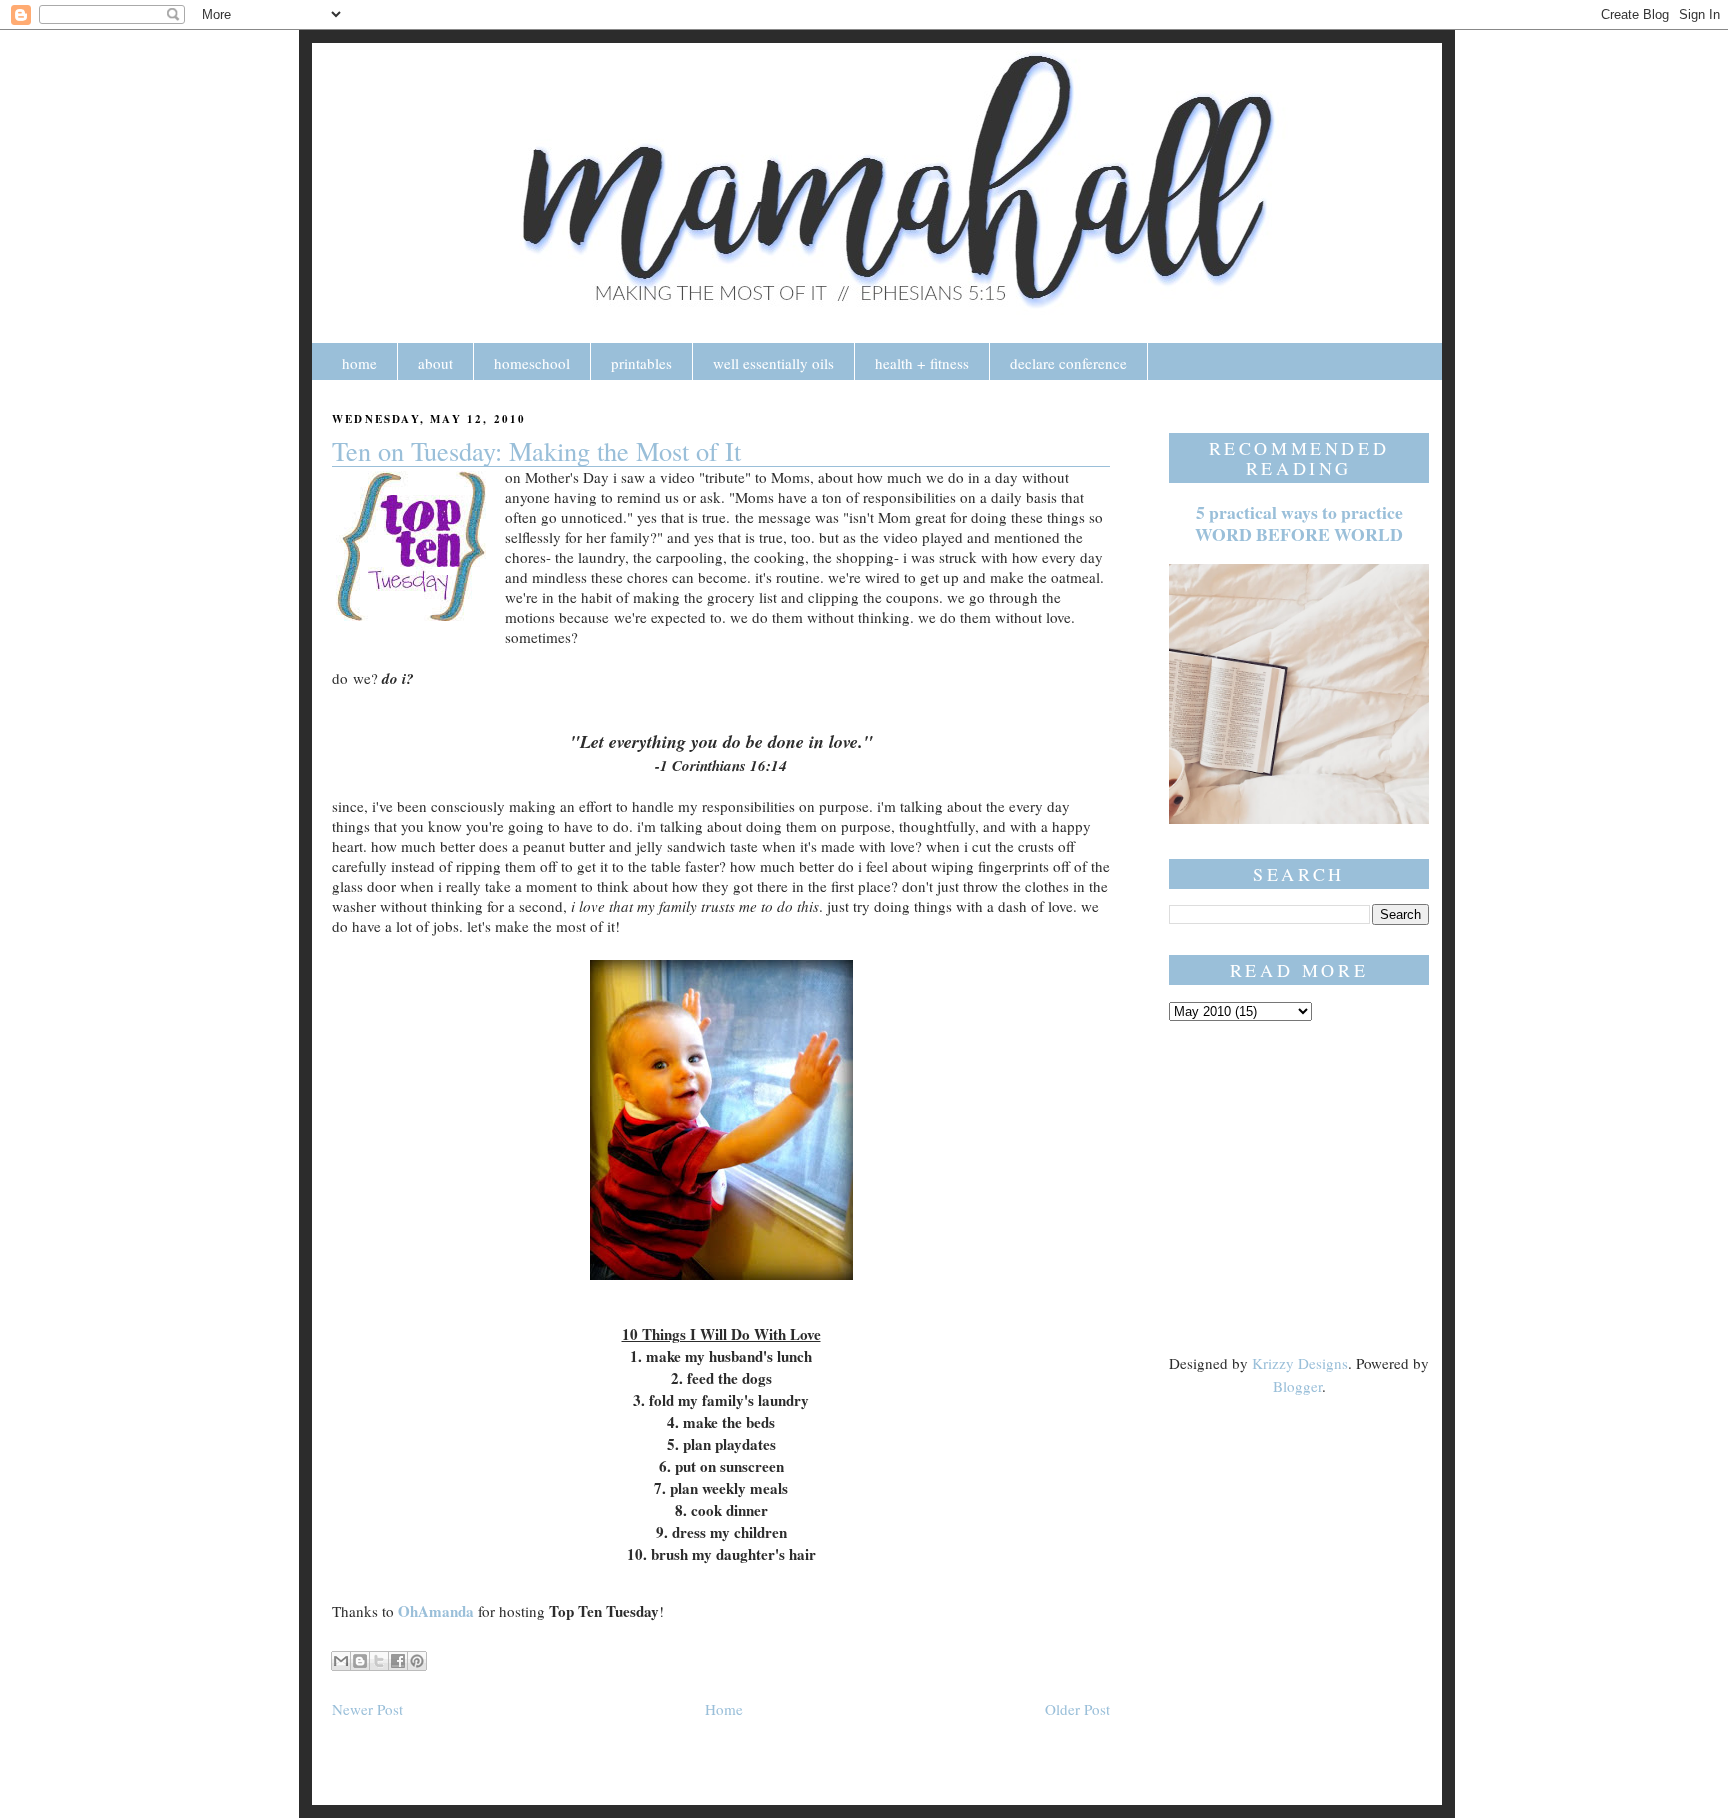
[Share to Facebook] (398, 1661)
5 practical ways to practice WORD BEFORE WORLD (1299, 523)
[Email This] (341, 1661)
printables (641, 363)
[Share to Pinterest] (417, 1661)
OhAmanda (436, 1611)
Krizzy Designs (1300, 1363)
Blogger (1297, 1386)
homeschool (532, 363)
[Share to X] (379, 1661)
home (359, 363)
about (435, 363)
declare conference (1068, 363)
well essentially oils (773, 363)
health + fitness (922, 363)
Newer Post (367, 1709)
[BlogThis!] (360, 1661)
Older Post (1077, 1709)
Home (724, 1709)
